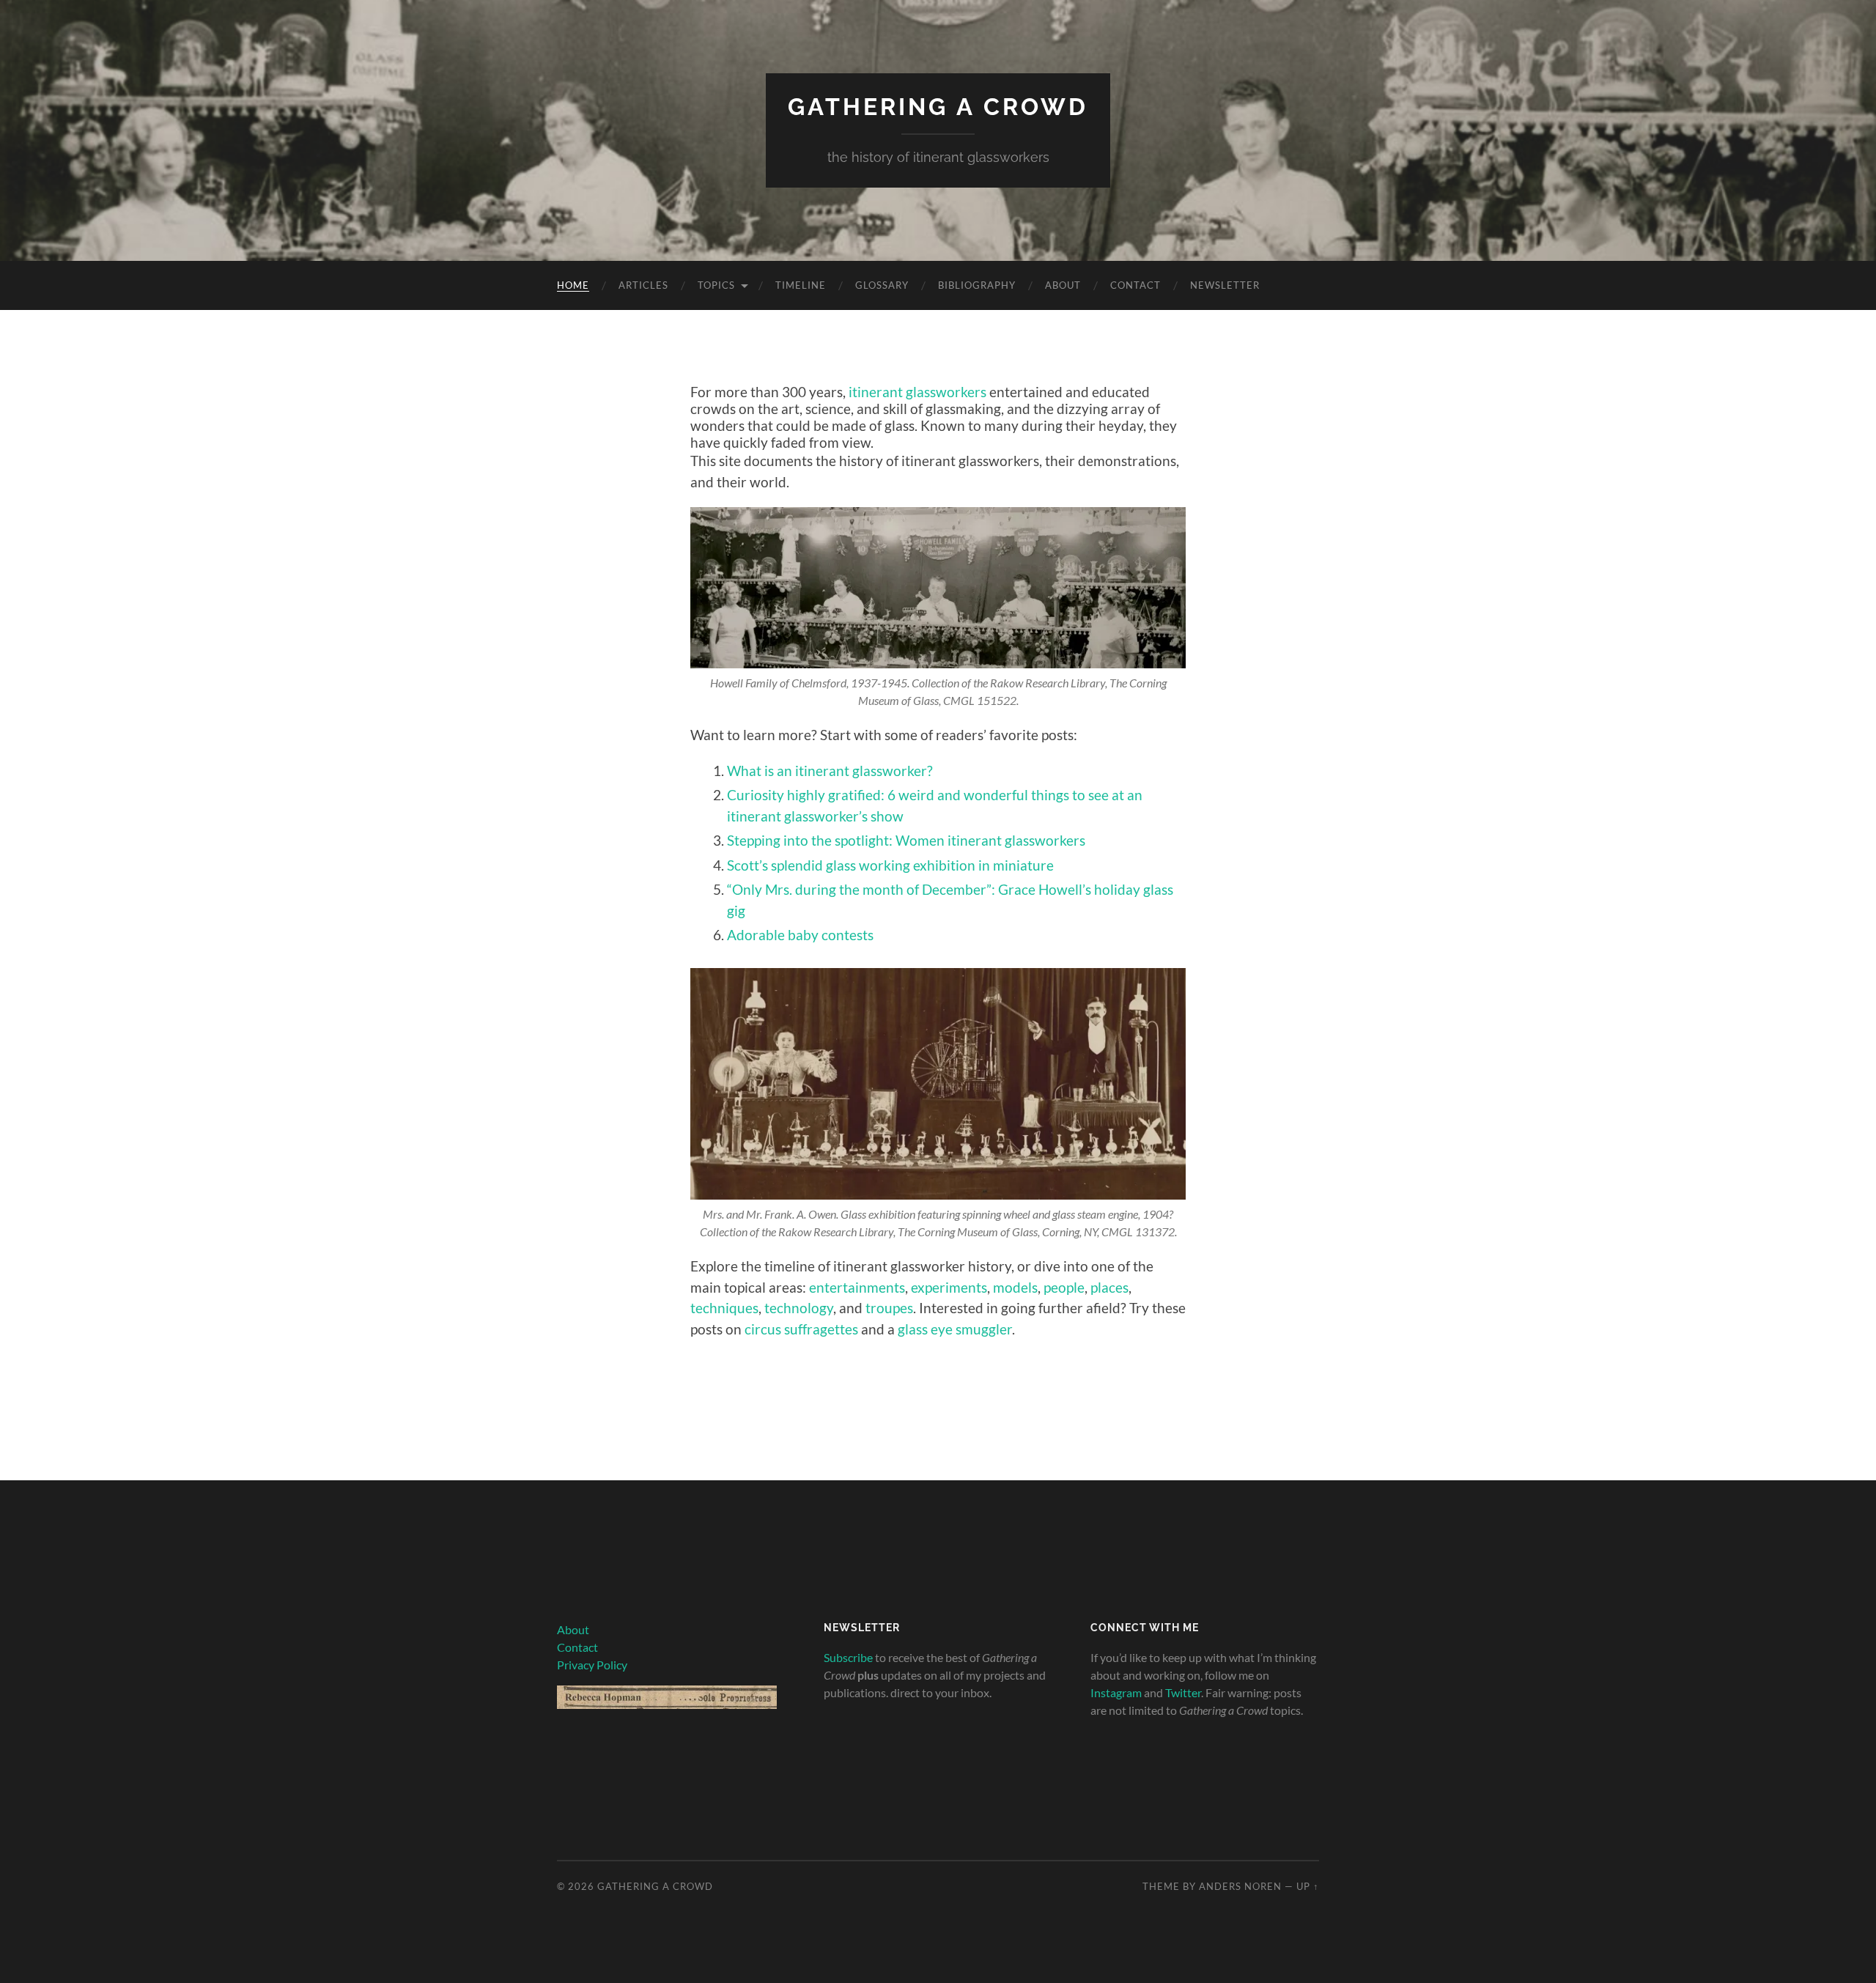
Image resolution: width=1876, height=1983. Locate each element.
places (1109, 1287)
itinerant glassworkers (917, 392)
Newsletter (1225, 285)
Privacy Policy (592, 1665)
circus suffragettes (801, 1329)
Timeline (801, 285)
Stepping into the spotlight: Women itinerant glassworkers (906, 840)
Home (573, 285)
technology (799, 1308)
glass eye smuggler (955, 1329)
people (1064, 1287)
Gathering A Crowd (938, 107)
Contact (1135, 285)
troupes (889, 1308)
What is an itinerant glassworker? (830, 771)
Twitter (1183, 1692)
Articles (643, 285)
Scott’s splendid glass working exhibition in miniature (890, 865)
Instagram (1116, 1692)
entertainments (857, 1287)
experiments (949, 1287)
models (1015, 1287)
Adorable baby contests (800, 935)
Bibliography (977, 285)
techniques (724, 1308)
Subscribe (848, 1657)
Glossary (882, 285)
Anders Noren (1240, 1886)
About (1063, 285)
